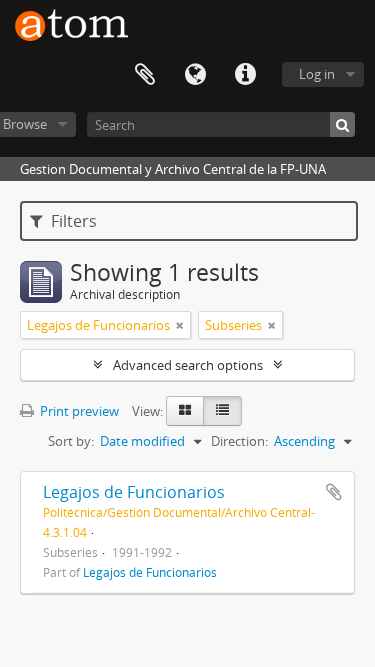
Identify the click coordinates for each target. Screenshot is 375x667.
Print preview (78, 411)
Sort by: (71, 441)
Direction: (239, 441)
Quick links (245, 75)
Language (195, 75)
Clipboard (145, 75)
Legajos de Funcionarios (134, 492)
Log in (317, 74)
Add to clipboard (334, 492)
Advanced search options (188, 365)
